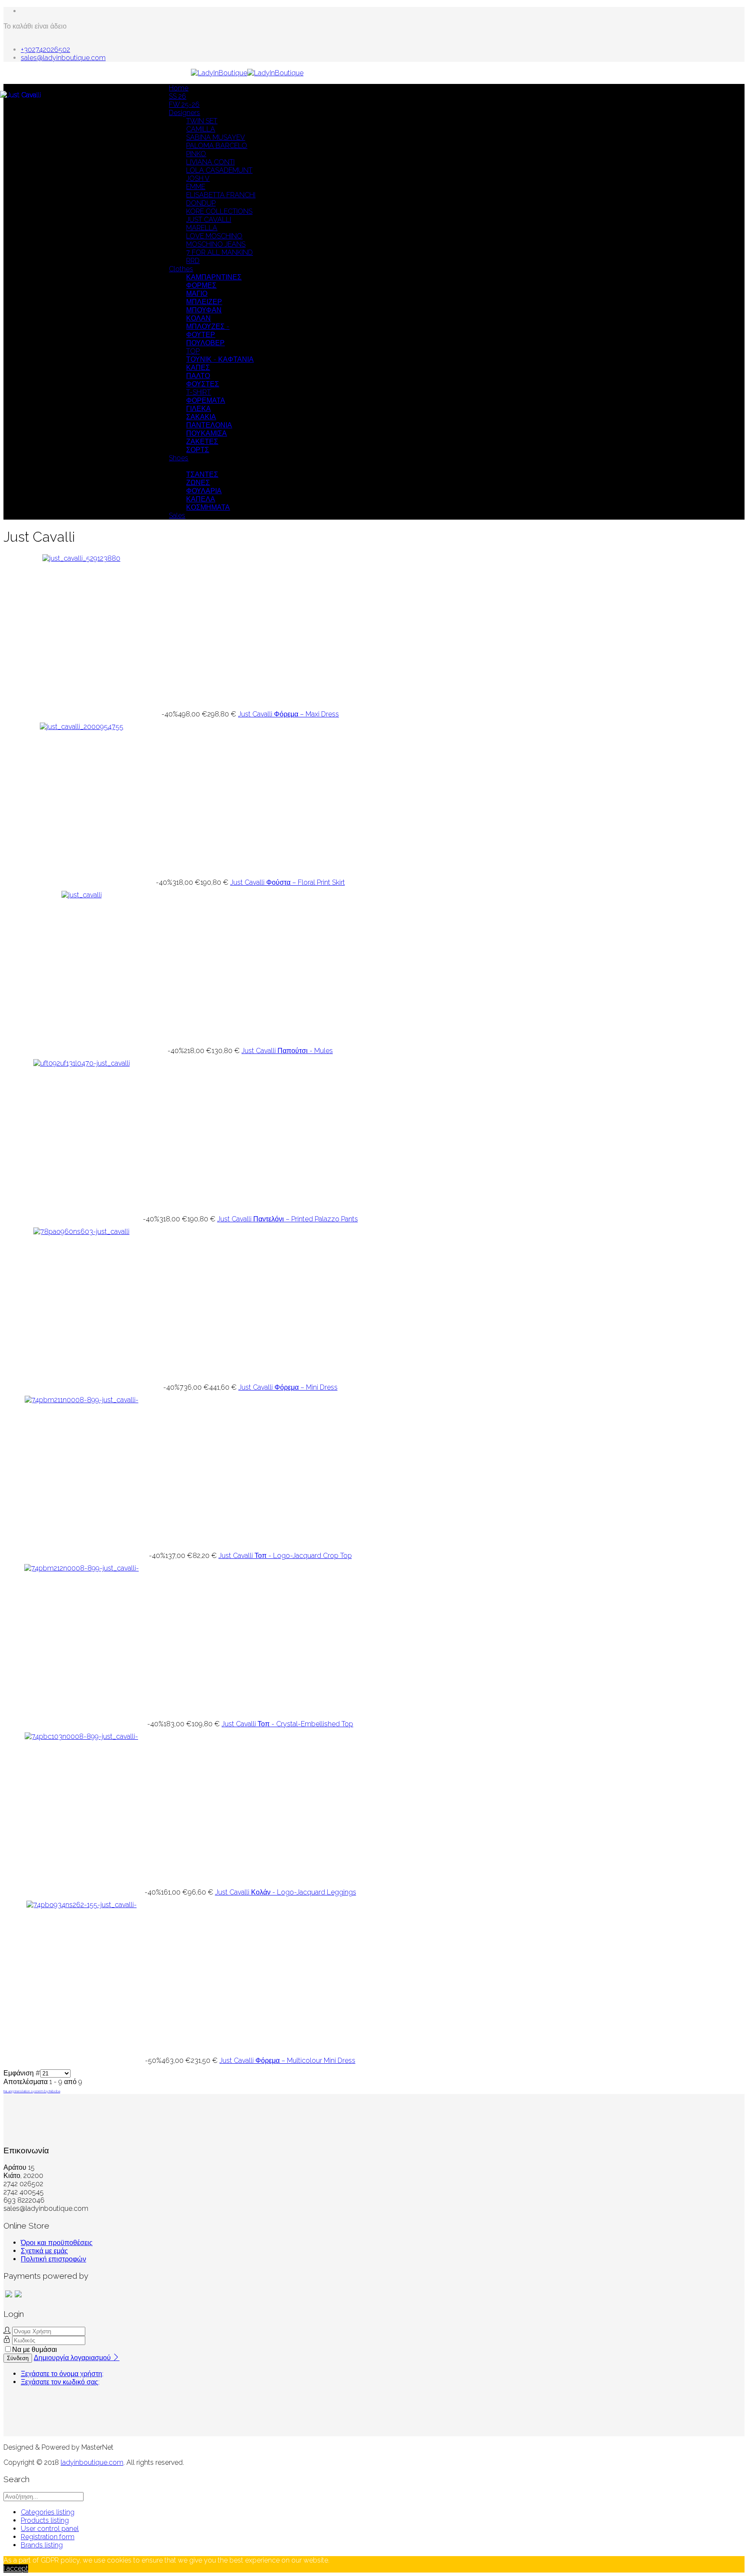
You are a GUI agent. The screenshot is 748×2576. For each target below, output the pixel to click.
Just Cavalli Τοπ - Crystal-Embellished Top (287, 1724)
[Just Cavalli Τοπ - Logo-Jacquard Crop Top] (82, 1400)
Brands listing (42, 2545)
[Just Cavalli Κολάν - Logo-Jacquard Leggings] (81, 1736)
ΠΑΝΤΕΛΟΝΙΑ (209, 425)
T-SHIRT (198, 392)
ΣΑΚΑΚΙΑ (201, 417)
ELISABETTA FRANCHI (221, 195)
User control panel (50, 2529)
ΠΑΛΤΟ (198, 376)
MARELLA (202, 228)
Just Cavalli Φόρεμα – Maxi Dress (289, 714)
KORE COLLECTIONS (219, 211)
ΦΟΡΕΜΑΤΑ (206, 400)
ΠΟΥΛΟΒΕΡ (205, 343)
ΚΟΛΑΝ (198, 318)
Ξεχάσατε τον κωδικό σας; (60, 2382)
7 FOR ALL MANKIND (219, 252)
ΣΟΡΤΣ (198, 450)
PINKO (196, 154)
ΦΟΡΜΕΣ (201, 285)
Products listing (45, 2520)
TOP (193, 351)
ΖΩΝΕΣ (198, 483)
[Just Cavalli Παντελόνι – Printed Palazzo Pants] (82, 1063)
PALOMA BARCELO (217, 146)
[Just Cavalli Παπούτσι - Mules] (82, 895)
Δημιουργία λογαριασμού (73, 2358)
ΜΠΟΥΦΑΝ (204, 310)
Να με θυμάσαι (35, 2350)
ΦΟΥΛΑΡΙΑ (204, 491)
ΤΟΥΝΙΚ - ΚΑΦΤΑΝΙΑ (220, 359)
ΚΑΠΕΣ (198, 368)
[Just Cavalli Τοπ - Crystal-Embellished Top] (82, 1568)
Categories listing (48, 2512)
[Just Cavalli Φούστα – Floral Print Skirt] (82, 727)
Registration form (48, 2537)
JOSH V (198, 178)
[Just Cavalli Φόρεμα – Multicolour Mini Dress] (82, 1905)
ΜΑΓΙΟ (197, 294)
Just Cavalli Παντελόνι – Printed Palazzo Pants (288, 1219)
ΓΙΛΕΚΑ (198, 409)
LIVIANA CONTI (210, 162)
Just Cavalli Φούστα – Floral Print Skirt (288, 882)
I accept (16, 2568)
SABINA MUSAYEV (216, 137)
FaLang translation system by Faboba (32, 2091)
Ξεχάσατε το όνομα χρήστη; (62, 2374)
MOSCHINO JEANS (216, 244)
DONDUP (201, 203)
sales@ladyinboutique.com (63, 58)
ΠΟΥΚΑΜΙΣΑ (206, 433)
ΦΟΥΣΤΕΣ (203, 384)
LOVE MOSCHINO (214, 236)
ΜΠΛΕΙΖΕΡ (204, 302)
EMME (196, 187)
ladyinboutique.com (92, 2462)
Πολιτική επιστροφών (53, 2259)
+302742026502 (45, 50)
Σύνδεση (18, 2358)
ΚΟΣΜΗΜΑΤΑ (208, 507)
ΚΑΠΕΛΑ (201, 499)
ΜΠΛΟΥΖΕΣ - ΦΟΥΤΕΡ (208, 331)
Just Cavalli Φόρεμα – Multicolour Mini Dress (287, 2060)
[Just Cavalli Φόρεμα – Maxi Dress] (81, 558)
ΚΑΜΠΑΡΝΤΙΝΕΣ (214, 277)
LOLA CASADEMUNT (219, 170)
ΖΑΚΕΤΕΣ (202, 442)
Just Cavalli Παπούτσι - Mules (287, 1051)
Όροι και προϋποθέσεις (57, 2243)
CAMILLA (201, 129)
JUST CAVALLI (209, 220)
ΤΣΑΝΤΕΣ (202, 474)
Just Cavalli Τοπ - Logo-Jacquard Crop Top (285, 1556)
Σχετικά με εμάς (44, 2251)
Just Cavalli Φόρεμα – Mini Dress (288, 1387)
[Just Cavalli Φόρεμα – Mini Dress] (81, 1232)
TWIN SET (202, 121)
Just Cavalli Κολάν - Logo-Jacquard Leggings (286, 1892)
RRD (193, 261)
